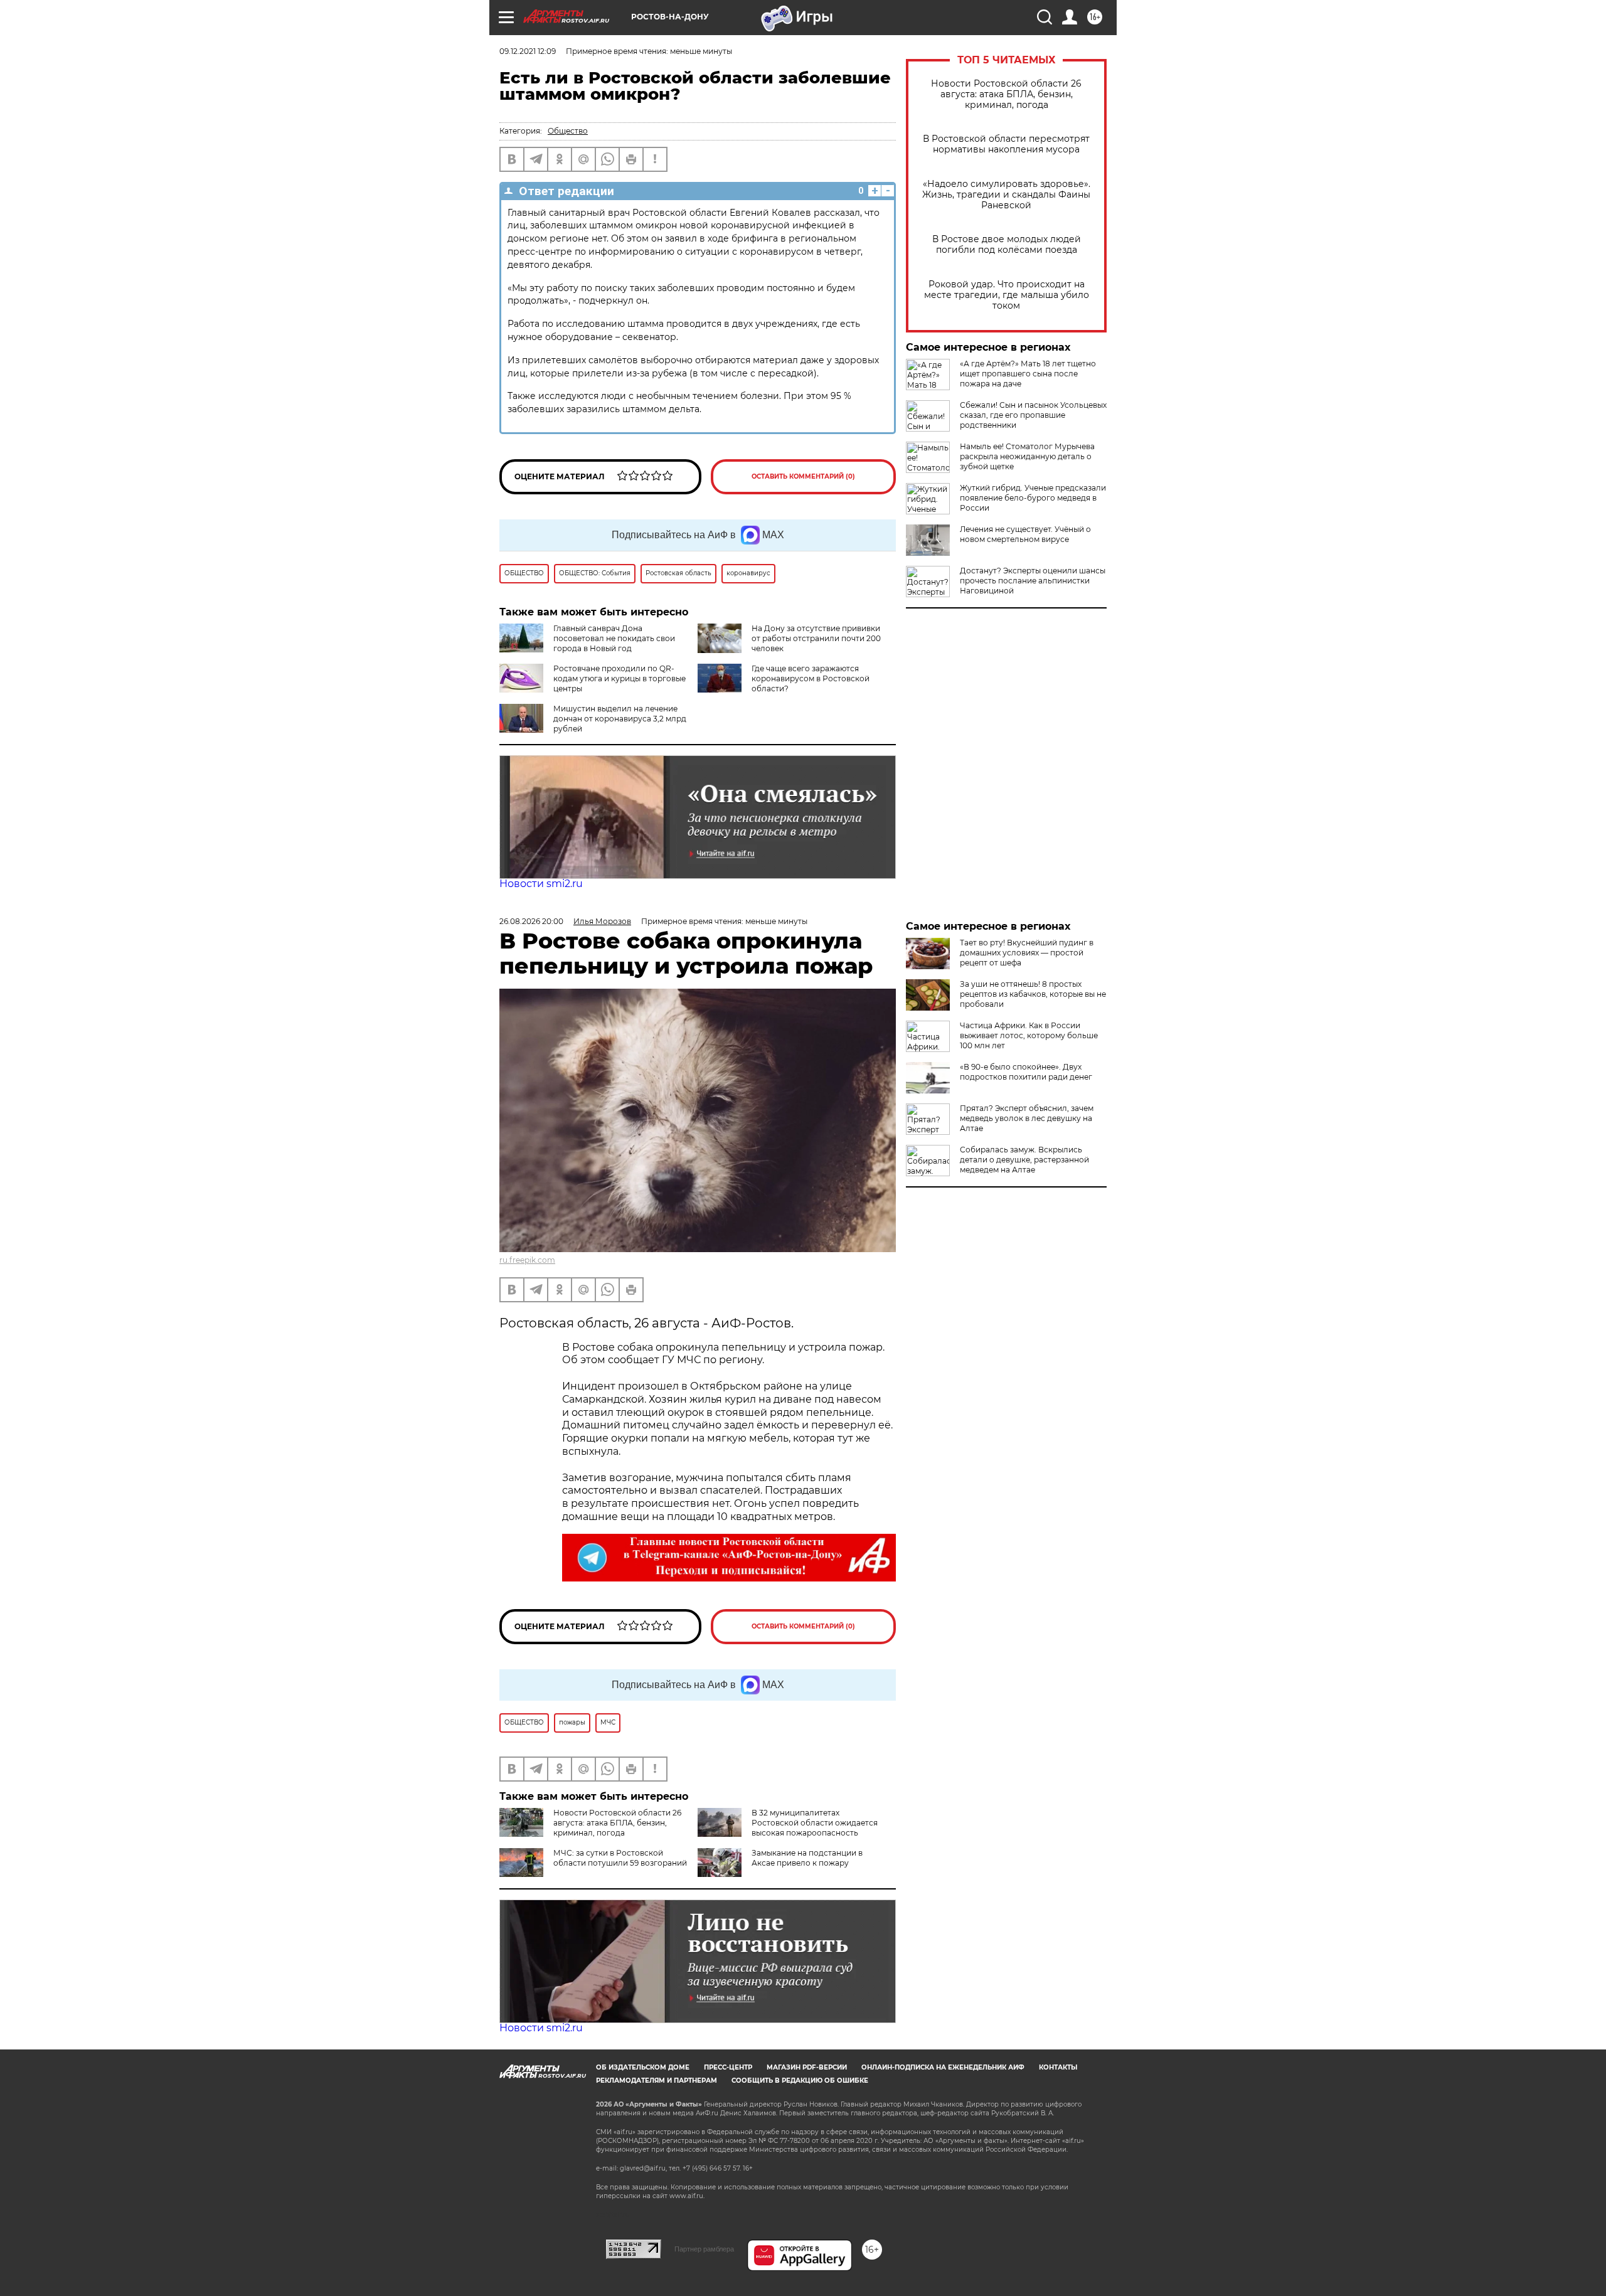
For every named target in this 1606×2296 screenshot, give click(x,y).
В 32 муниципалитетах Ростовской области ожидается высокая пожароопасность (815, 1823)
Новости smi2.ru (541, 884)
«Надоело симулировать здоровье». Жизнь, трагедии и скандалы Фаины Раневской (1006, 195)
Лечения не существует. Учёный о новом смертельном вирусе (1025, 534)
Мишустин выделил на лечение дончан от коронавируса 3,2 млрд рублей (620, 719)
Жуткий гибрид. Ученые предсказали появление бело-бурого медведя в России (1033, 498)
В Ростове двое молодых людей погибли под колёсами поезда (1007, 245)
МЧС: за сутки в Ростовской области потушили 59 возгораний (620, 1858)
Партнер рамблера (704, 2249)
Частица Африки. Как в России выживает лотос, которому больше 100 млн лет (1029, 1035)
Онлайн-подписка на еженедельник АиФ (943, 2067)
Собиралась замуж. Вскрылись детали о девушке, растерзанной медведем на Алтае (1024, 1160)
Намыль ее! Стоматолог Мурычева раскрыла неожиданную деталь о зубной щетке (1027, 456)
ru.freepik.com (527, 1260)
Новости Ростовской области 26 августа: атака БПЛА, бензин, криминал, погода (1006, 94)
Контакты (1058, 2067)
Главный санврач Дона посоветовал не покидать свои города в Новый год (614, 638)
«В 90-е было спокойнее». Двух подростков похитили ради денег (1026, 1072)
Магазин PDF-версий (807, 2067)
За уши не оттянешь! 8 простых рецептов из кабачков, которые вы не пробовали (1033, 994)
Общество (568, 131)
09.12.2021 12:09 (528, 51)
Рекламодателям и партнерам (657, 2081)
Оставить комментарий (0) (803, 476)
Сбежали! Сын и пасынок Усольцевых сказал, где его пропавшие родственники (1033, 415)
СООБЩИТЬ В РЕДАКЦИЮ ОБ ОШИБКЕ (800, 2081)
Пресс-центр (728, 2067)
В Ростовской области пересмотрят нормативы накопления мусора (1006, 144)
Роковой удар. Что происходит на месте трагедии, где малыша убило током (1007, 295)
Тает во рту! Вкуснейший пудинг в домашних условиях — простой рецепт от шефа (1027, 953)
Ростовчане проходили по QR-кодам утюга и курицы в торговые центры (620, 678)
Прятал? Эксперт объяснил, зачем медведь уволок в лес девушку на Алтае (1027, 1118)
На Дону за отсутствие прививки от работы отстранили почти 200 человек (816, 638)
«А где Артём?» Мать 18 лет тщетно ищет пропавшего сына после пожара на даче (1028, 374)
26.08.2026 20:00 (531, 921)
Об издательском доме (643, 2067)
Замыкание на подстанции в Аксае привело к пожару (807, 1858)
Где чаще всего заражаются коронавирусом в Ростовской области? (811, 678)
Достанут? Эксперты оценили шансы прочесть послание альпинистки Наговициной (1033, 581)
